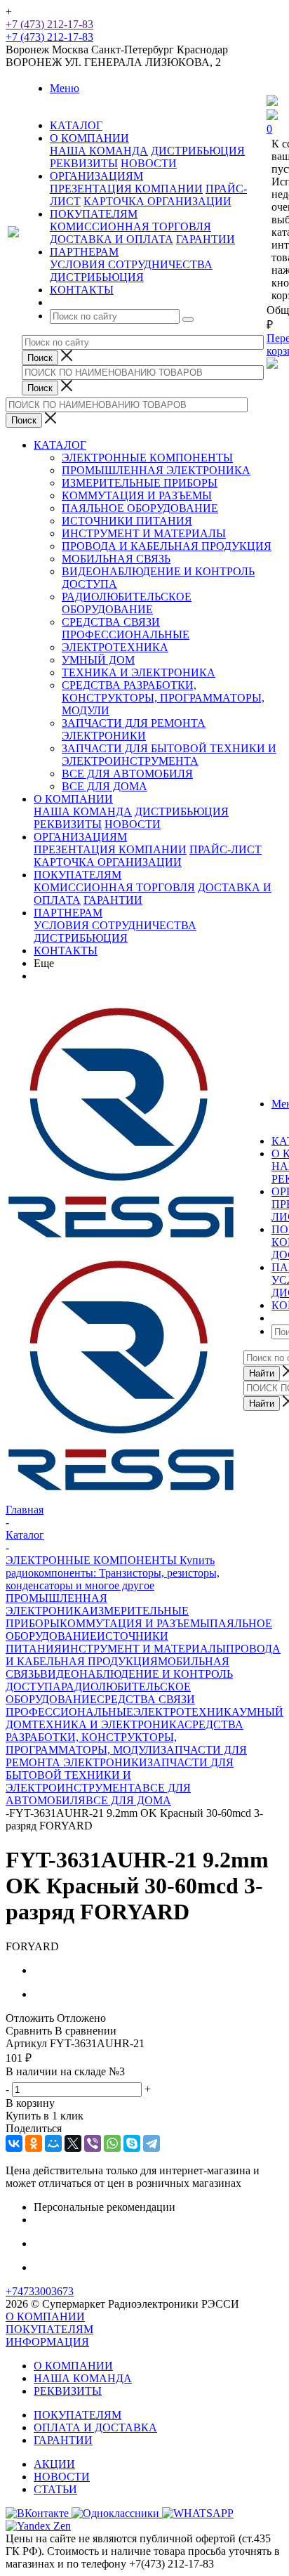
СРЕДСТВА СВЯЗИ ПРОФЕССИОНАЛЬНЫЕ (126, 628)
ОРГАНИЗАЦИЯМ (80, 837)
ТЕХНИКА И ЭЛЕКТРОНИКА (139, 672)
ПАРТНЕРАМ (68, 913)
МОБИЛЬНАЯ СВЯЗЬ (116, 559)
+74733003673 (40, 2291)
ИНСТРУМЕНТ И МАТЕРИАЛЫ (144, 533)
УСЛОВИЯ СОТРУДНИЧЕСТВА (131, 264)
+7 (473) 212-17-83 (49, 24)
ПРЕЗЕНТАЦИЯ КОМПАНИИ (126, 189)
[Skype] (132, 2143)
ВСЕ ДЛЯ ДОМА (105, 786)
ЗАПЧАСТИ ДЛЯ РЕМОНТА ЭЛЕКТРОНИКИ (134, 729)
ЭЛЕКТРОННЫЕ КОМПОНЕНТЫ (147, 458)
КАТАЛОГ (60, 445)
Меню (65, 88)
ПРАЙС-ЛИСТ (226, 849)
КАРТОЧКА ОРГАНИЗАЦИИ (157, 201)
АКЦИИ (54, 2464)
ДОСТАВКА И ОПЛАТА (112, 239)
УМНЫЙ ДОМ (98, 660)
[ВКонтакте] (14, 2143)
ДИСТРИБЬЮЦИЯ (198, 151)
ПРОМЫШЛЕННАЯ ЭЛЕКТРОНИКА (156, 470)
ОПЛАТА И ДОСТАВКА (95, 2427)
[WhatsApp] (112, 2143)
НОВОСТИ (149, 163)
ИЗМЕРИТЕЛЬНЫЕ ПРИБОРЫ (140, 483)
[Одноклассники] (34, 2143)
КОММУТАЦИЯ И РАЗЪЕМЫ (137, 495)
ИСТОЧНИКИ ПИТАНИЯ (127, 521)
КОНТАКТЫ (66, 951)
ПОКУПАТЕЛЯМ (78, 875)
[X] (73, 2143)
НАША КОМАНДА (99, 151)
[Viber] (93, 2143)
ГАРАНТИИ (206, 239)
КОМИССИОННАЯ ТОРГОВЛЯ (130, 226)
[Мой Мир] (53, 2143)
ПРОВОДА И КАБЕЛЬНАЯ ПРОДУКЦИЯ (167, 546)
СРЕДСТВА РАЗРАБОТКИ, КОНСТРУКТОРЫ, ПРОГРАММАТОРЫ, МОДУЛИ (163, 698)
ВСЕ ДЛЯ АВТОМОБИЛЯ (127, 774)
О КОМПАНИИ (73, 799)
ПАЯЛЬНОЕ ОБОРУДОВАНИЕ (140, 508)
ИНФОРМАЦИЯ (47, 2342)
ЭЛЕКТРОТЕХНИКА (115, 647)
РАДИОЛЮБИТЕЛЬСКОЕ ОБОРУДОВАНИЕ (127, 603)
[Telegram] (152, 2143)
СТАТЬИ (55, 2489)
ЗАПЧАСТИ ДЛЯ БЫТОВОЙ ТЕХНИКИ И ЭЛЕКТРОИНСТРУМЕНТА (169, 755)
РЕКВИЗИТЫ (84, 163)
